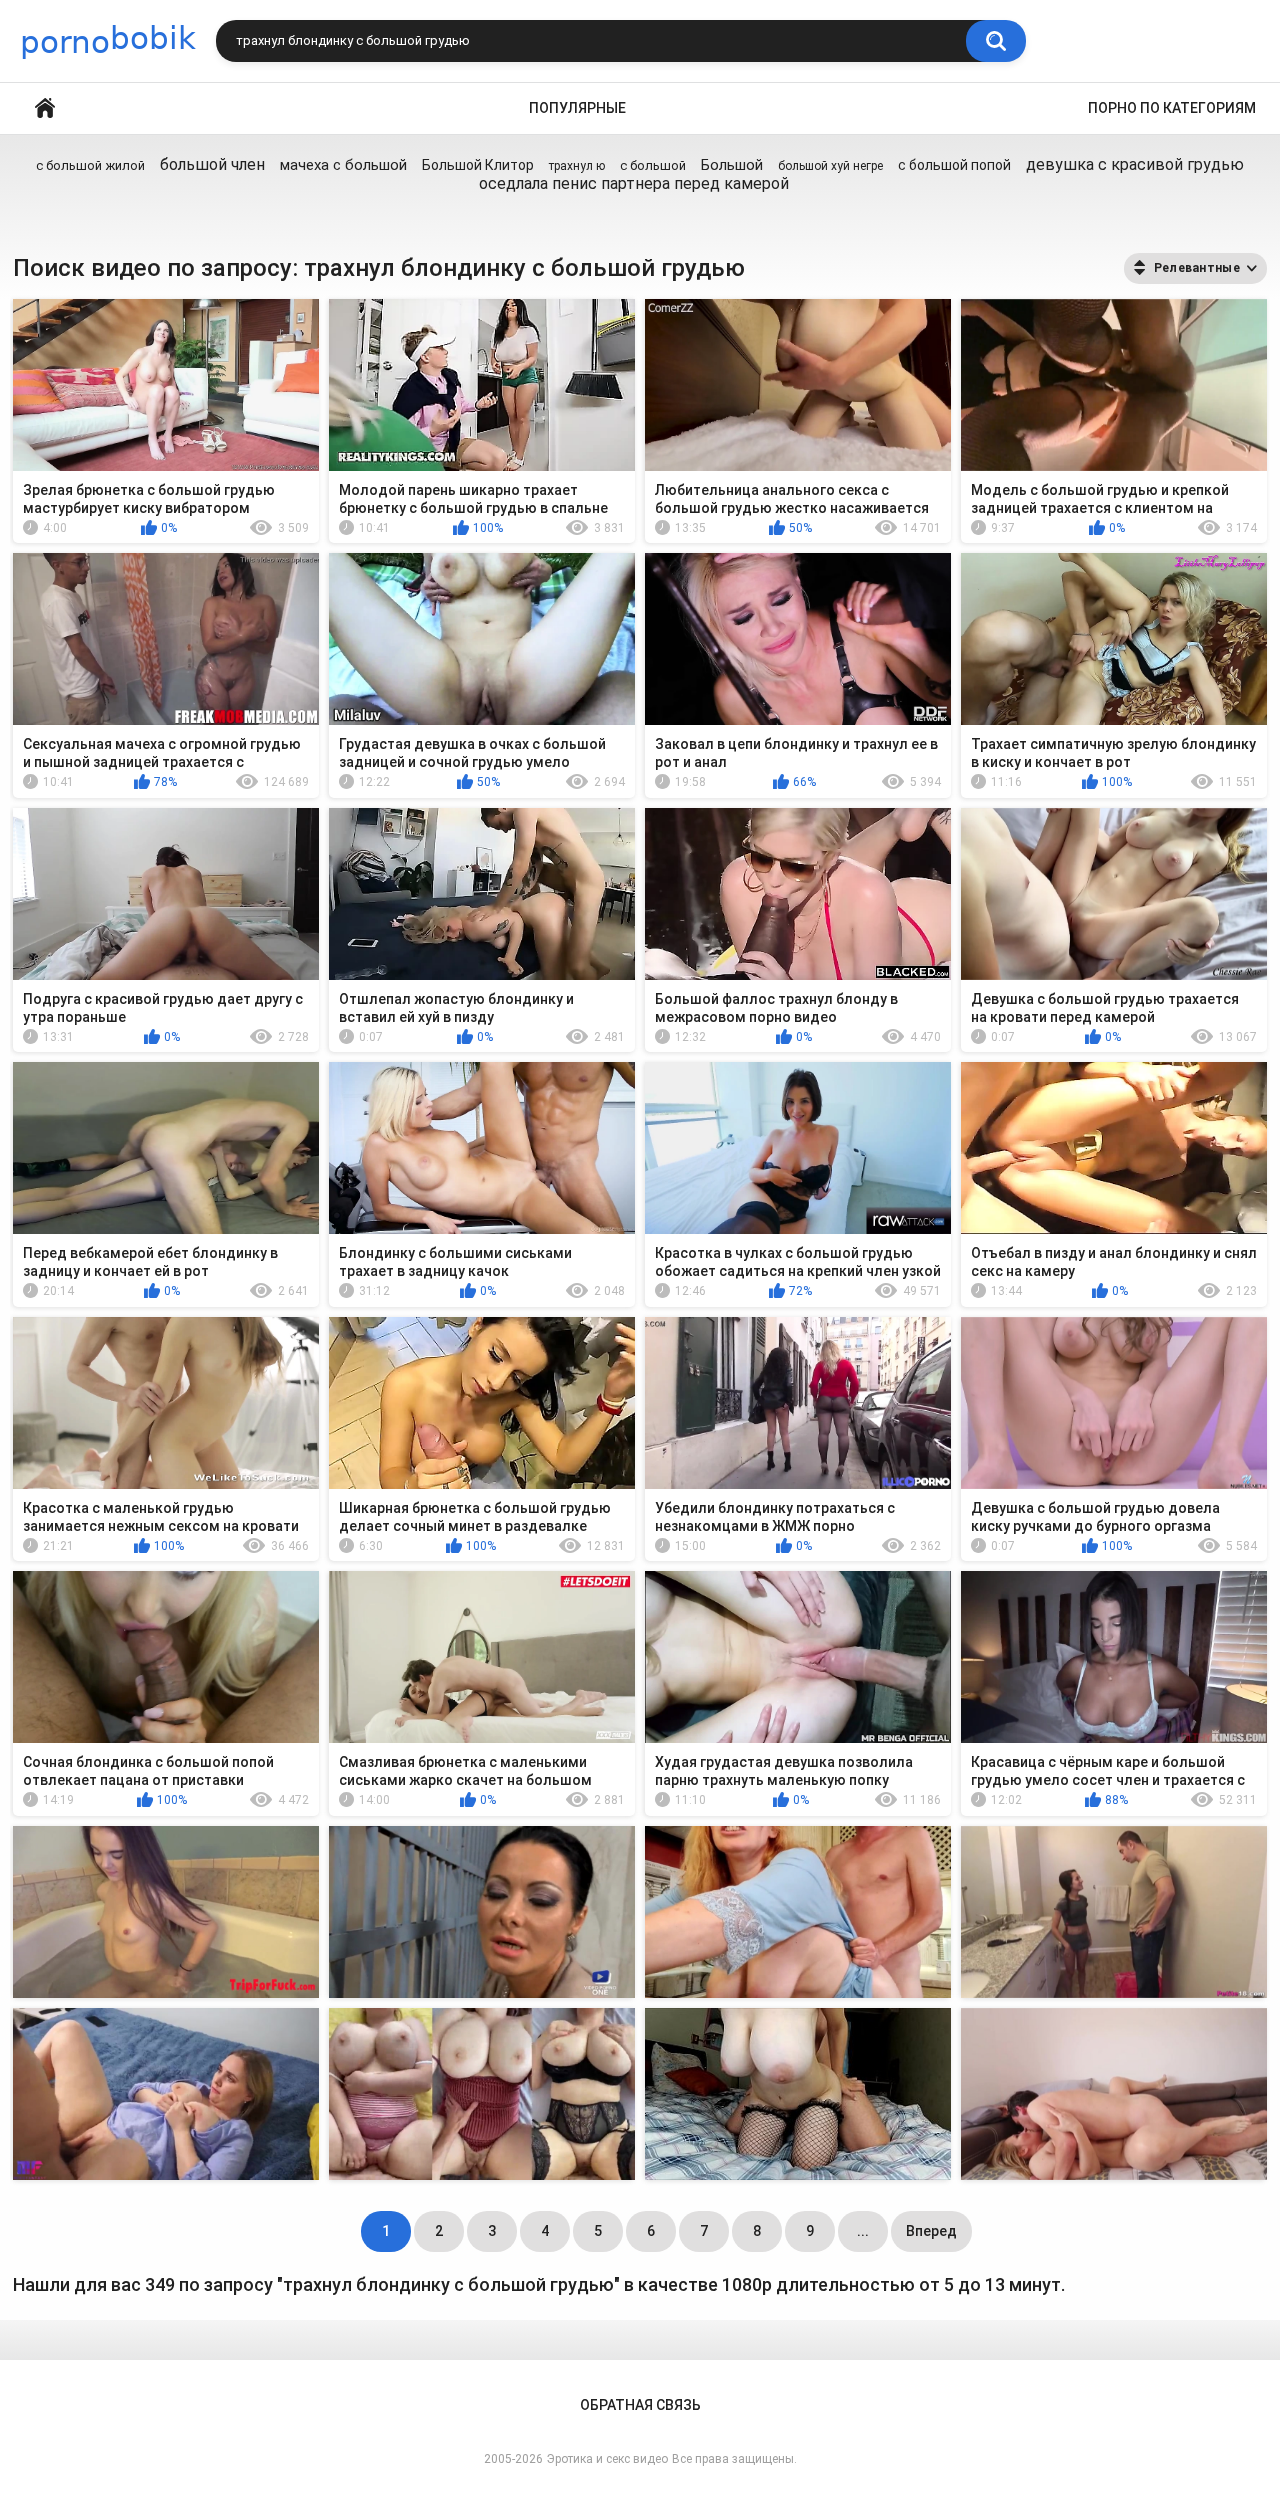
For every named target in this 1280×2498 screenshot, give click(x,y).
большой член (212, 164)
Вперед (931, 2231)
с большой (653, 165)
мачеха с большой (343, 165)
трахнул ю (577, 166)
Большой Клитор (478, 165)
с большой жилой (90, 165)
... (863, 2231)
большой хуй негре (830, 166)
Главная (45, 108)
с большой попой (954, 165)
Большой (732, 165)
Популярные (577, 108)
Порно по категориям (1172, 108)
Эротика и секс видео (607, 2459)
